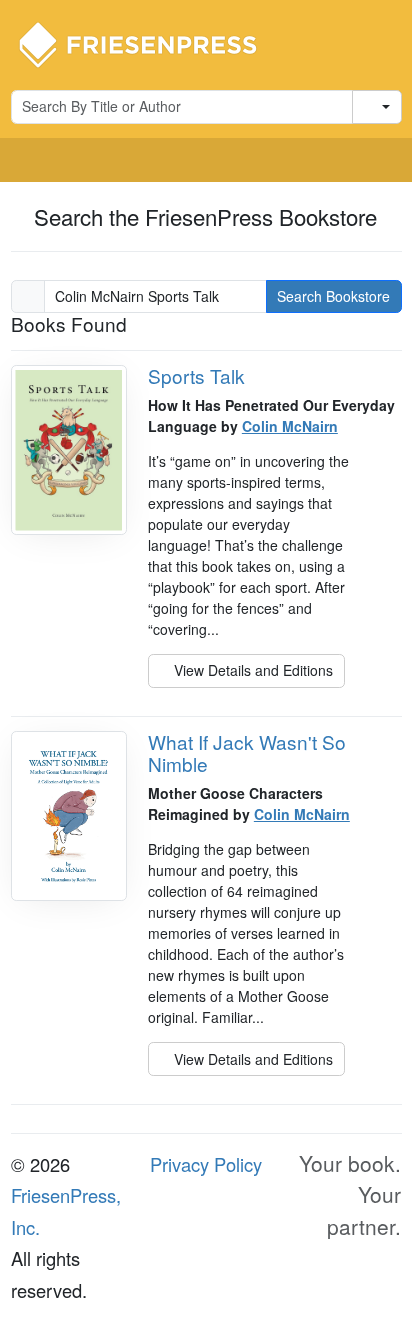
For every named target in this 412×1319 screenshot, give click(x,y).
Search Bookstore (333, 296)
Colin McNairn (290, 426)
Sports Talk (196, 375)
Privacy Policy (206, 1164)
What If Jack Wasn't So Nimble (247, 753)
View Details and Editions (251, 670)
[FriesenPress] (151, 43)
